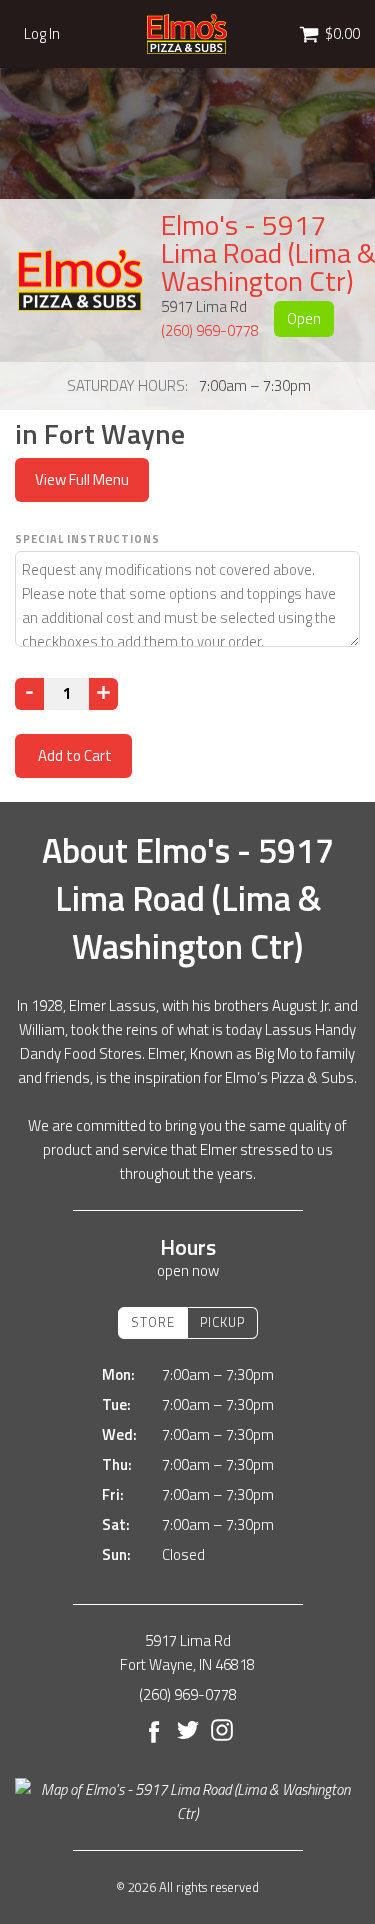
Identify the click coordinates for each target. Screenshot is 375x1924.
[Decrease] (29, 694)
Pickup (222, 1322)
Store (153, 1322)
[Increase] (103, 694)
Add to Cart (73, 755)
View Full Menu (82, 479)
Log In (42, 34)
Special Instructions (87, 539)
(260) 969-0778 (210, 330)
